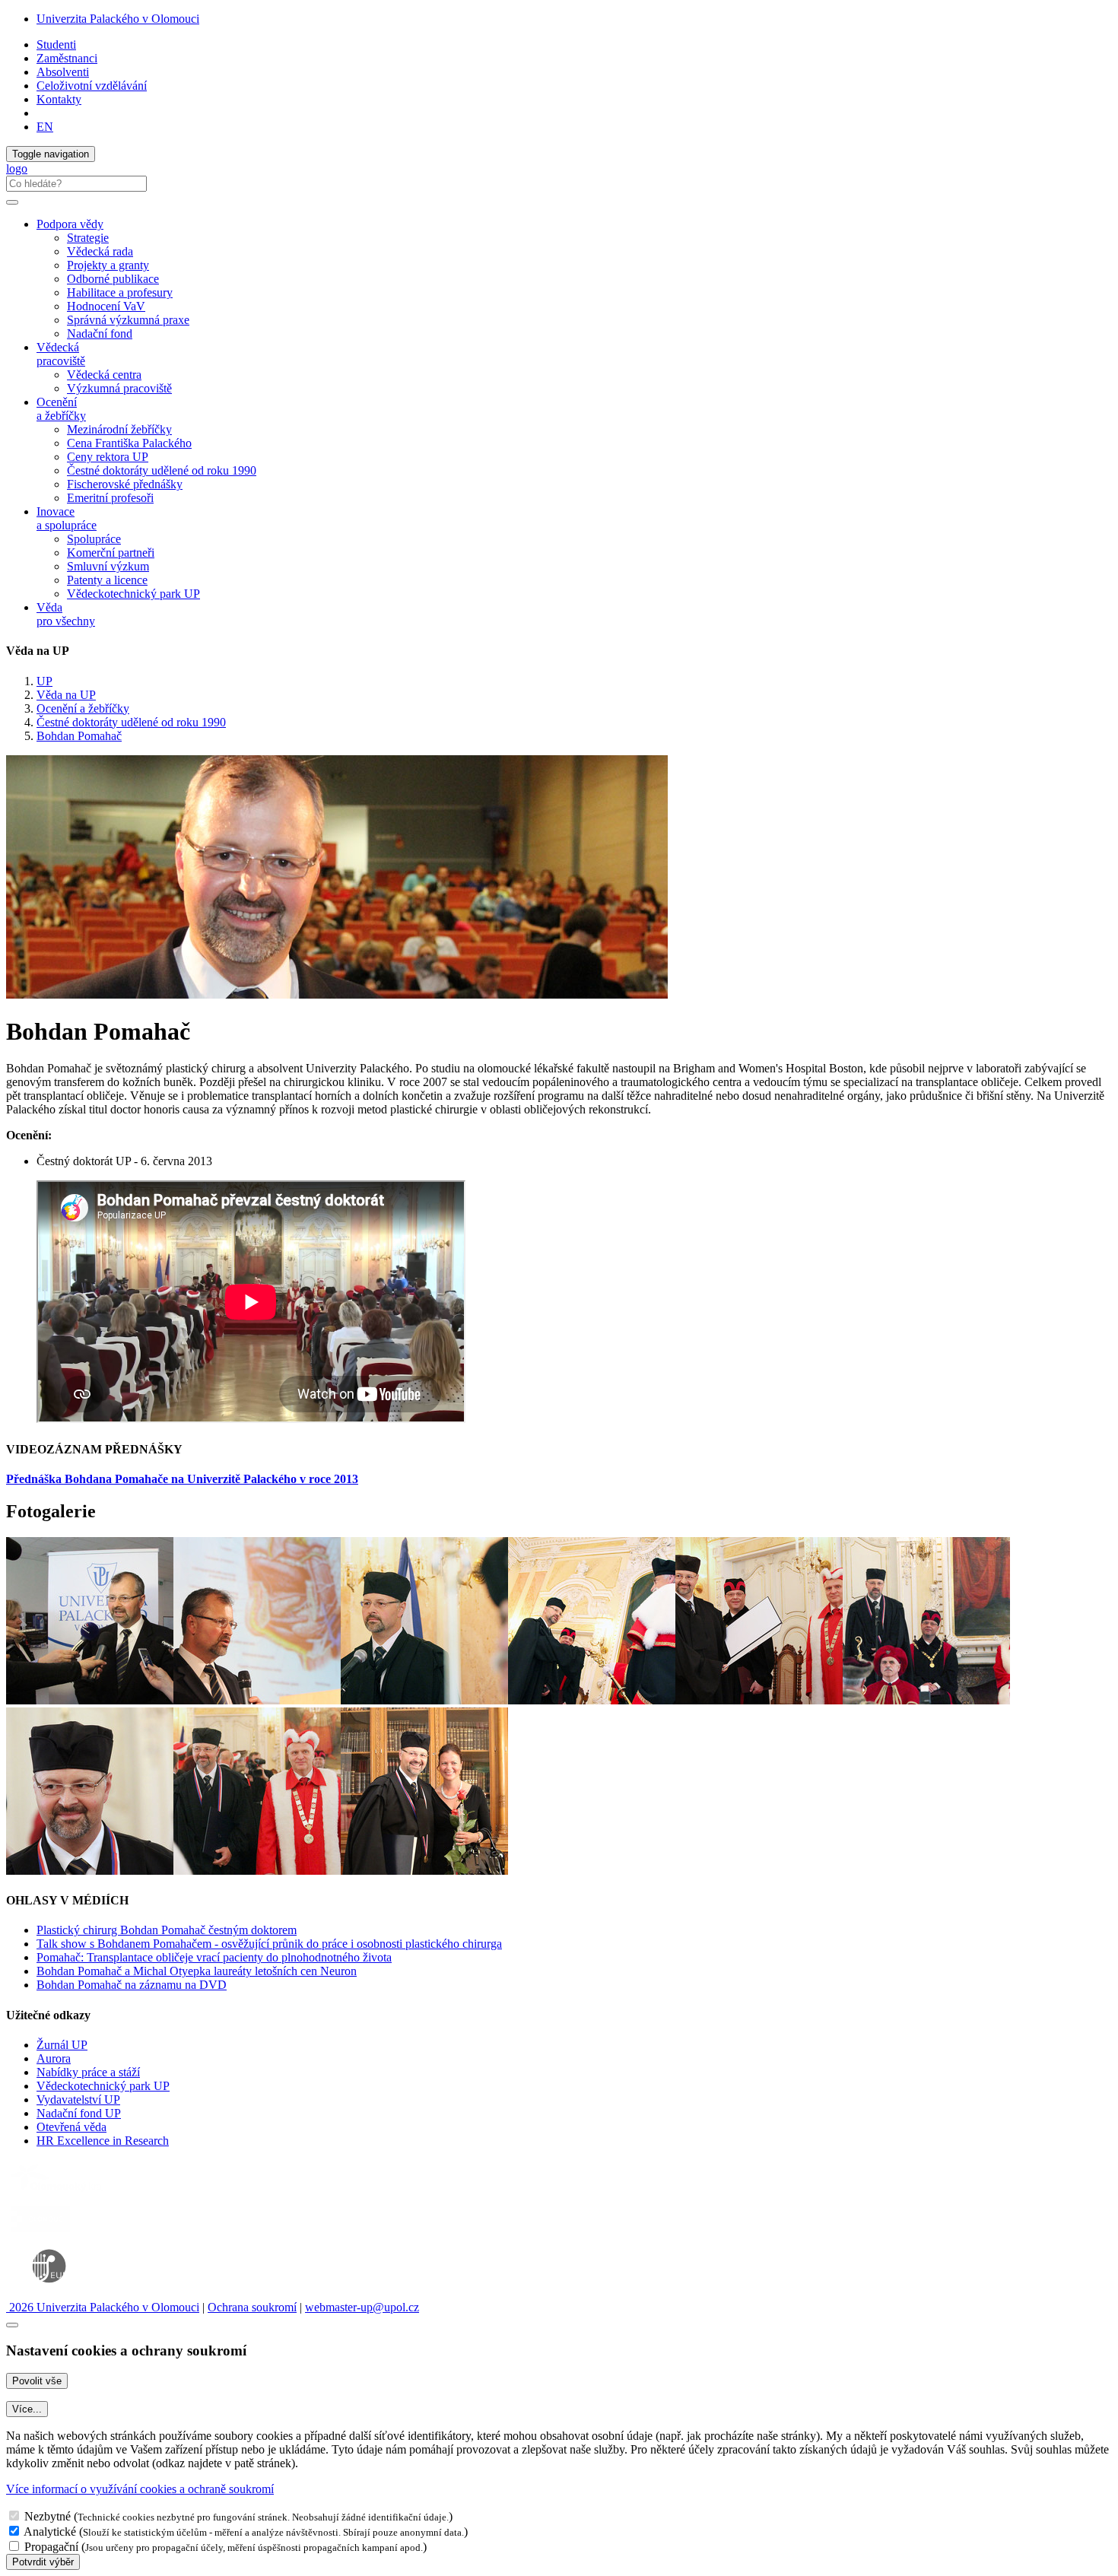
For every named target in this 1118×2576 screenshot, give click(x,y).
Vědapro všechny (66, 614)
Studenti (56, 44)
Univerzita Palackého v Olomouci (118, 19)
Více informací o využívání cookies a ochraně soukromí (140, 2489)
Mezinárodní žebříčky (119, 429)
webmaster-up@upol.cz (362, 2307)
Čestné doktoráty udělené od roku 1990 (162, 470)
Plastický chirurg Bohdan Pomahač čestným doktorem (167, 1930)
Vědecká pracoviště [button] (61, 354)
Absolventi (63, 72)
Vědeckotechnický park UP (133, 594)
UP (44, 681)
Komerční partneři (111, 553)
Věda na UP (66, 695)
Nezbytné (48, 2516)
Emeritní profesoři (110, 498)
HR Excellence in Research (103, 2141)
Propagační (51, 2547)
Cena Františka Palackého (129, 443)
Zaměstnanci (67, 58)
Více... (27, 2409)
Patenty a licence (107, 580)
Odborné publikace (113, 279)
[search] (12, 202)
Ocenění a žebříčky (83, 708)
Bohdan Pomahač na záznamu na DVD (132, 1985)
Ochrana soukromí (252, 2307)
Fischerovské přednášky (125, 484)
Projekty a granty (108, 265)
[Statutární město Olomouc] (41, 2233)
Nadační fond (100, 334)
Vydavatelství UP (78, 2100)
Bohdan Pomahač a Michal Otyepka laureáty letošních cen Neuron (197, 1971)
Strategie (88, 238)
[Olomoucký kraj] (59, 2193)
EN (45, 127)
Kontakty (59, 99)
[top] (12, 2325)
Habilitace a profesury (120, 292)
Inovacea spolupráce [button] (67, 518)
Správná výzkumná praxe (128, 320)
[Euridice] (52, 2293)
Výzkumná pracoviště (119, 388)
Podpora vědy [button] (70, 224)
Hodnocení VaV (106, 306)
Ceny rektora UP (108, 457)
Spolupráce (94, 539)
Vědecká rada (100, 251)
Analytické (50, 2532)
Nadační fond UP (79, 2113)
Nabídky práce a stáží (88, 2072)
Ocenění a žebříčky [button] (61, 409)
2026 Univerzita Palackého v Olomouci (103, 2307)
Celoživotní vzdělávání (92, 86)
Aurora (54, 2058)
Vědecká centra (104, 375)
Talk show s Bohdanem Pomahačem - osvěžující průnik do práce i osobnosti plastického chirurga (269, 1944)
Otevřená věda (71, 2127)
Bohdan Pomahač (79, 736)
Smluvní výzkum (108, 566)
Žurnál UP (62, 2045)
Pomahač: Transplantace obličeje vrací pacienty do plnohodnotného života (214, 1957)
